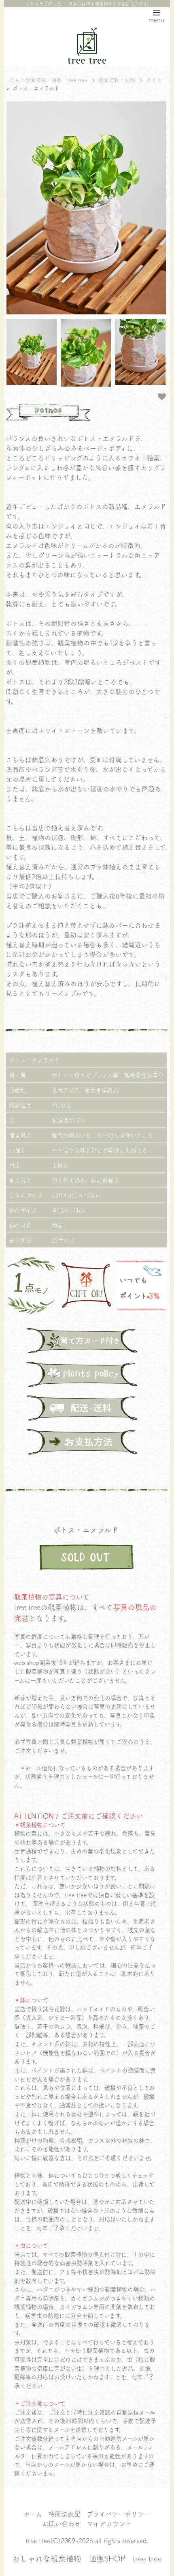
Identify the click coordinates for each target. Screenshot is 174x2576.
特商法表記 (64, 2514)
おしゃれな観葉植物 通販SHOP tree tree (87, 2558)
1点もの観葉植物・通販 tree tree (47, 80)
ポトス (154, 80)
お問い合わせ (62, 2523)
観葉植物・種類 (117, 80)
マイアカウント (109, 2523)
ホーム (33, 2514)
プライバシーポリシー (119, 2514)
